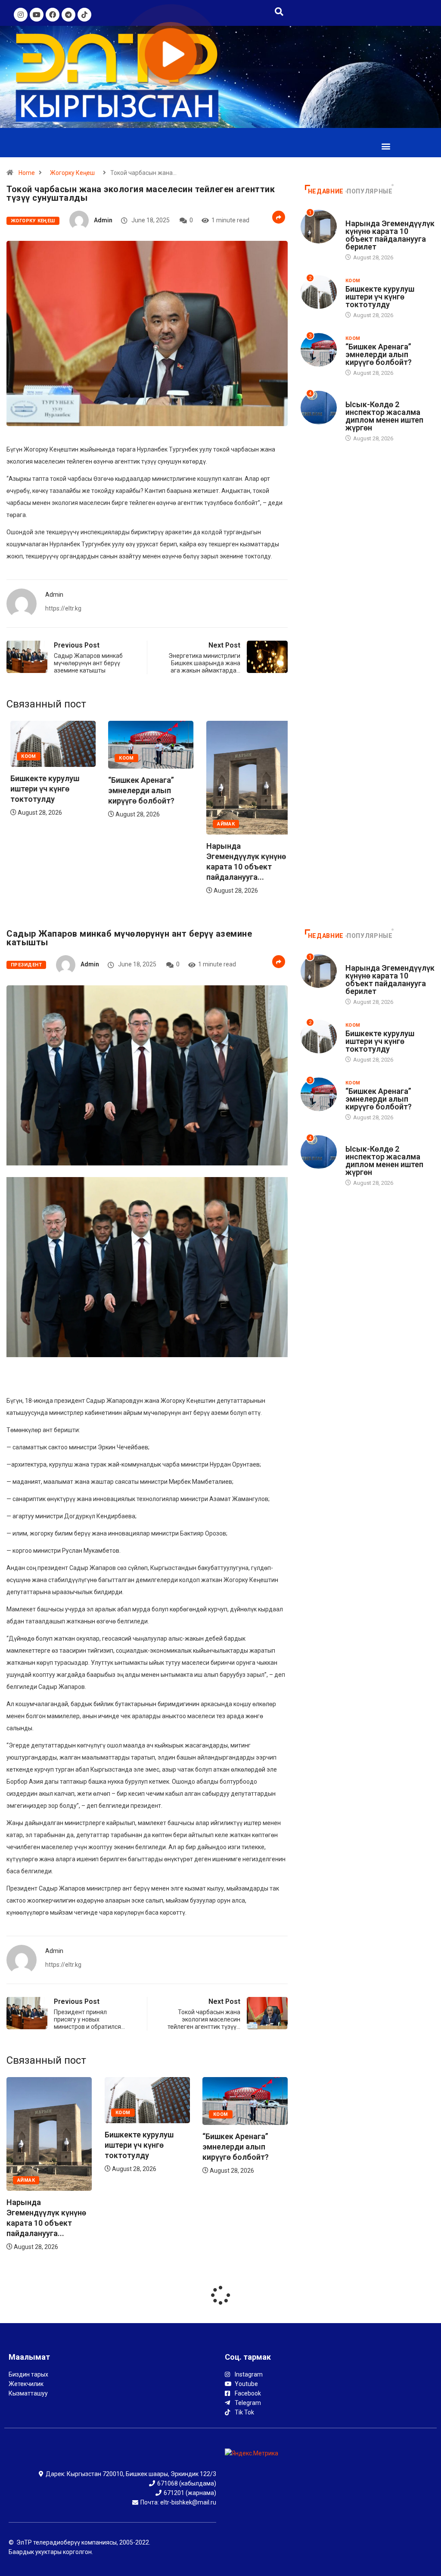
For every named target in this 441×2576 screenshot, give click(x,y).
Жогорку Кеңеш (72, 173)
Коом (25, 756)
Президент (26, 965)
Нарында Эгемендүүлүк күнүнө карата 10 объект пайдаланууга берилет (390, 235)
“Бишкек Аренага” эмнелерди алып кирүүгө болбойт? (138, 790)
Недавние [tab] (326, 191)
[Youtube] (37, 15)
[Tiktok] (84, 15)
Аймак (222, 824)
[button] (386, 146)
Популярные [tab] (370, 191)
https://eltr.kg (63, 608)
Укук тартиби (364, 396)
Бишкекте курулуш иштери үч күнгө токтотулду (41, 789)
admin (103, 220)
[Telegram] (68, 15)
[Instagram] (21, 15)
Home (27, 173)
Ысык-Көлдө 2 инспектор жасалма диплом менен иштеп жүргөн (384, 416)
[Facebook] (53, 15)
